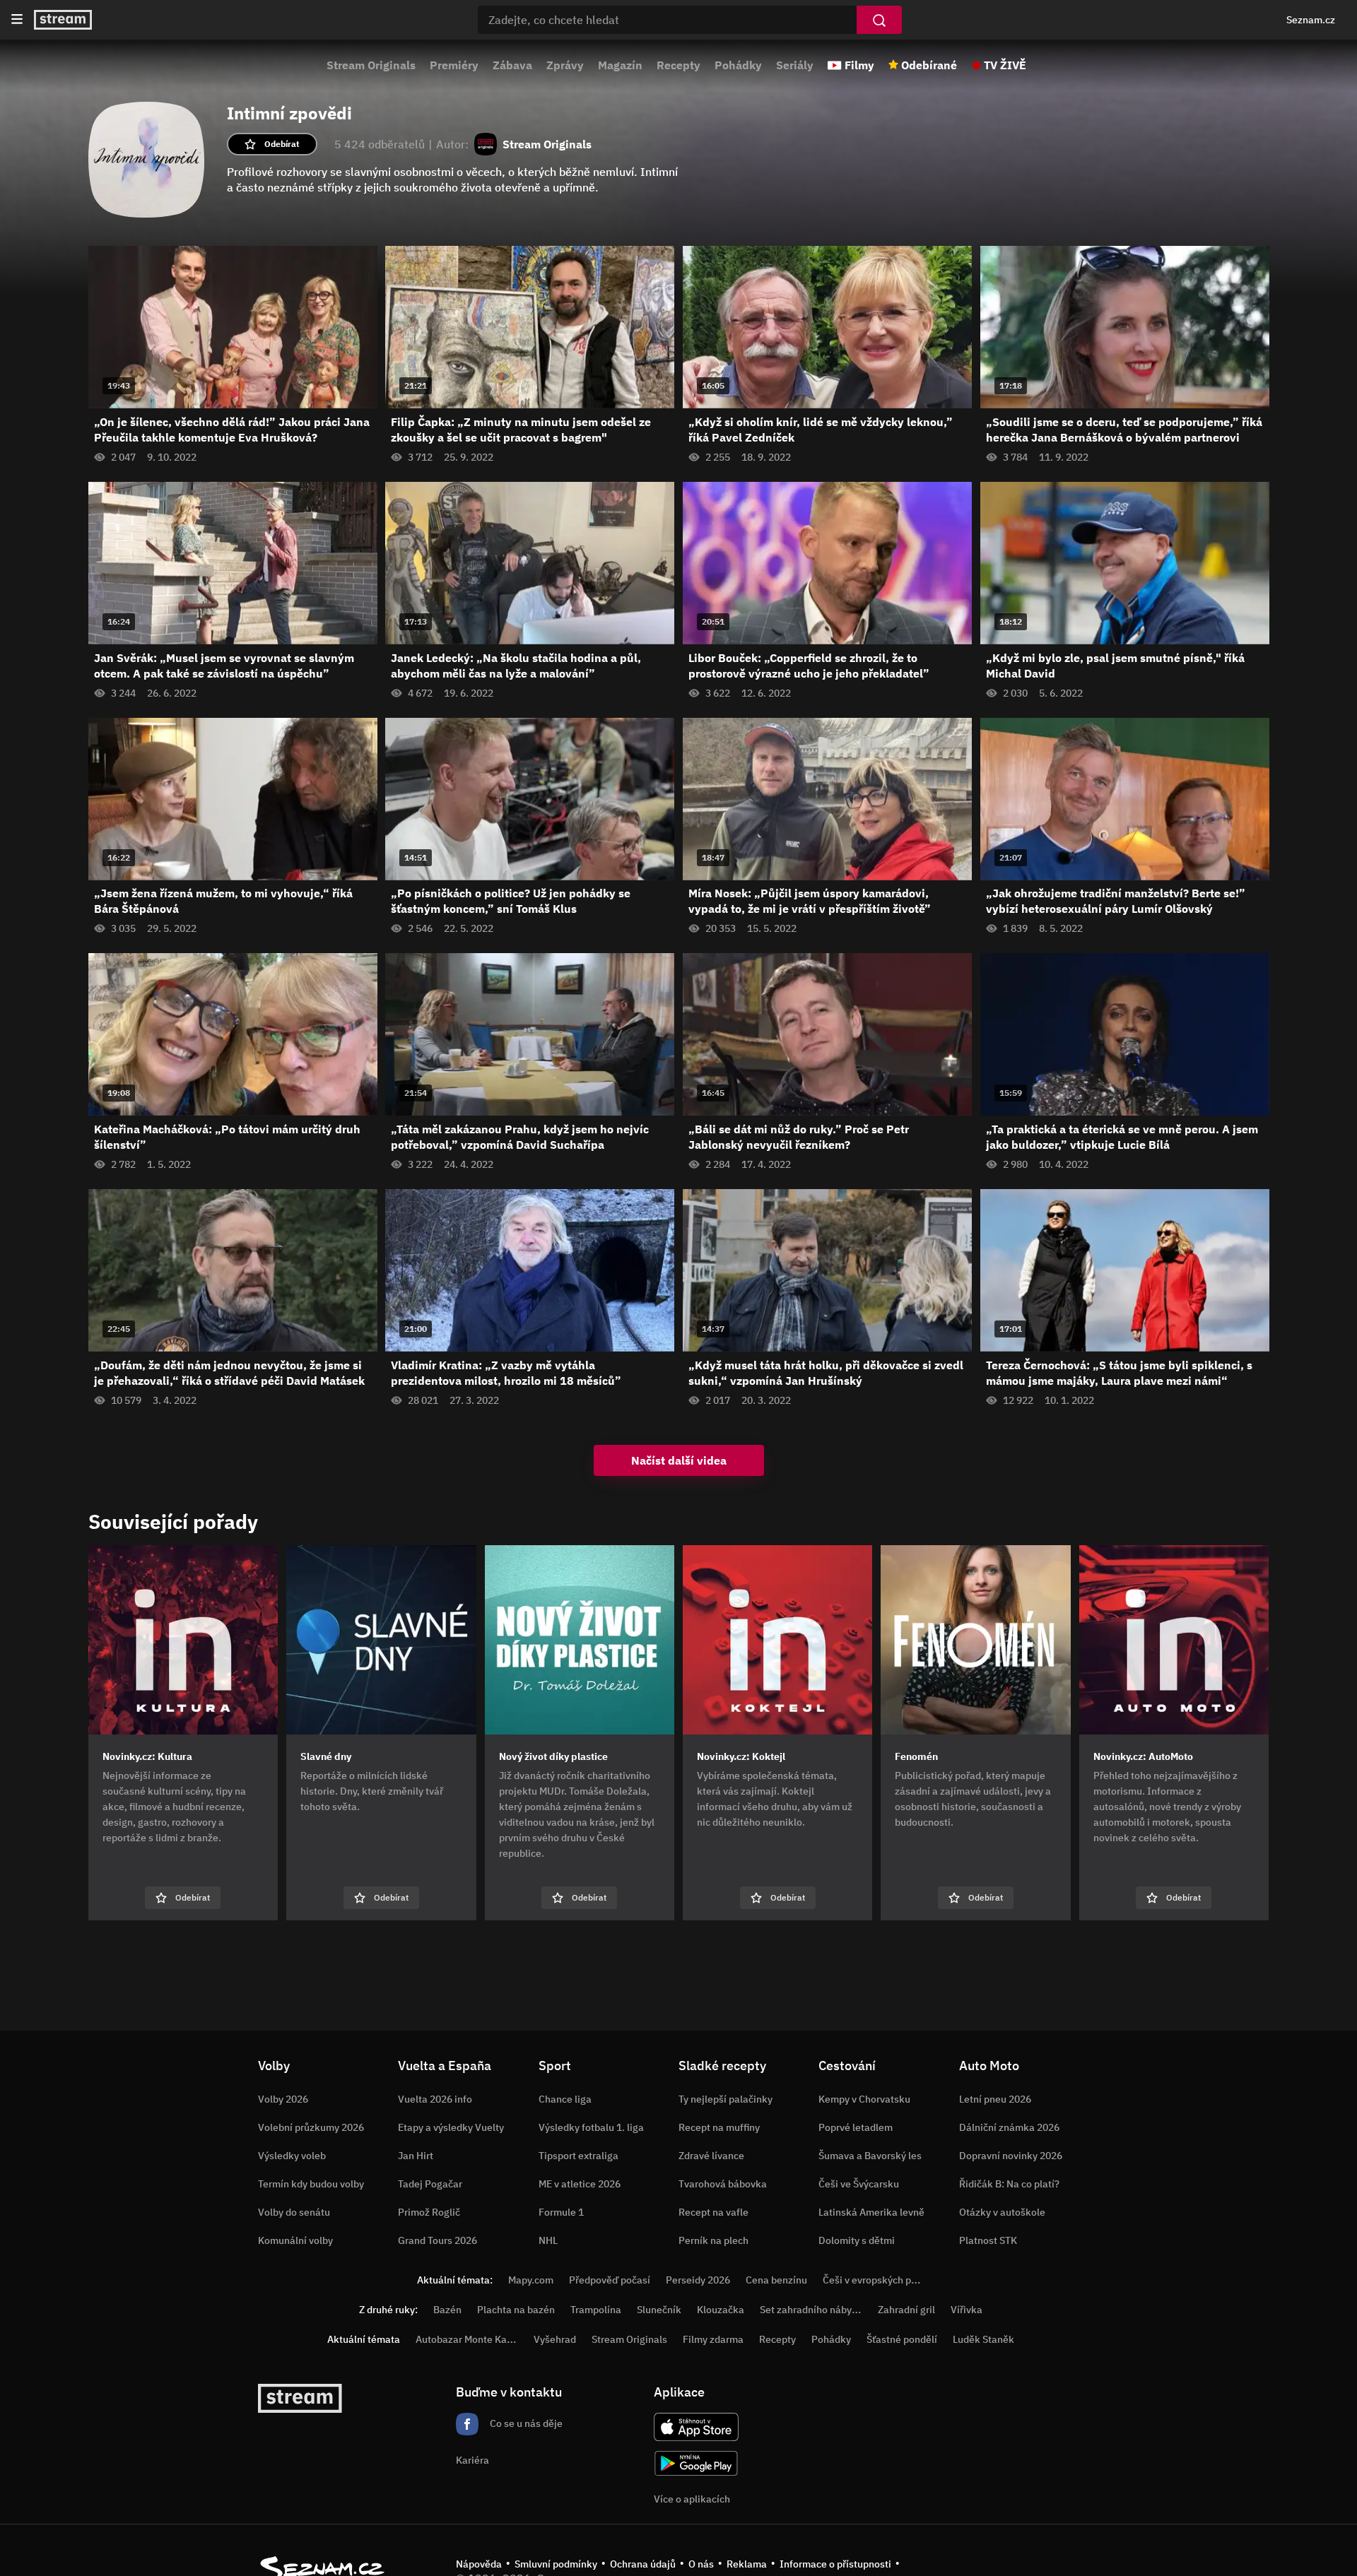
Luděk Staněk (983, 2339)
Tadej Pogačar (430, 2184)
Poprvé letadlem (856, 2127)
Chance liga (565, 2099)
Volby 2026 (283, 2099)
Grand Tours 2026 (437, 2240)
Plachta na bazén (516, 2310)
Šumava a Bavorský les (870, 2156)
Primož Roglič (429, 2212)
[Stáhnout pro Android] (696, 2463)
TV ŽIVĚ (1005, 65)
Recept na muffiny (719, 2127)
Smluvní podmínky (556, 2564)
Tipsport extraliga (578, 2156)
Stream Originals (371, 65)
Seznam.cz (1311, 20)
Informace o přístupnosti (835, 2564)
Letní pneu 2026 (995, 2099)
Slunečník (659, 2310)
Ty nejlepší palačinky (726, 2099)
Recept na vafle (713, 2212)
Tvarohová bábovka (723, 2184)
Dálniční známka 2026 (1009, 2127)
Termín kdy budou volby (311, 2184)
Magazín (620, 65)
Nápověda (479, 2564)
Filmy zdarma (713, 2339)
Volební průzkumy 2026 (311, 2127)
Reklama (747, 2564)
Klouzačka (721, 2310)
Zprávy (565, 65)
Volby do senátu (294, 2212)
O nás (701, 2564)
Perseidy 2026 (698, 2280)
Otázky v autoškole (1002, 2212)
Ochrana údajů (643, 2564)
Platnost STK (988, 2240)
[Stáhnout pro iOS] (696, 2427)
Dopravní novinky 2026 (1011, 2156)
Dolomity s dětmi (857, 2240)
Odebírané (929, 65)
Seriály (795, 65)
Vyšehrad (555, 2339)
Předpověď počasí (610, 2280)
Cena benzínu (776, 2280)
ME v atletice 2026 (580, 2184)
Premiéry (454, 65)
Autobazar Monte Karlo (467, 2339)
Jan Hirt (416, 2156)
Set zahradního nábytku (813, 2310)
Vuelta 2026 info (435, 2099)
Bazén (447, 2310)
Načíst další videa (679, 1460)
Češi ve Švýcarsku (859, 2184)
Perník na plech (713, 2240)
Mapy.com (531, 2280)
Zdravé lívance (711, 2156)
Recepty (678, 65)
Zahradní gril (906, 2310)
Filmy (859, 65)
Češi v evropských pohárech (885, 2280)
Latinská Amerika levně (871, 2212)
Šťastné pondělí (902, 2339)
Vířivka (967, 2310)
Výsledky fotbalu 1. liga (591, 2127)
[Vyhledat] (879, 20)
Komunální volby (295, 2240)
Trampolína (596, 2310)
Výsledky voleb (292, 2156)
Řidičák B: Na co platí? (1009, 2184)
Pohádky (738, 65)
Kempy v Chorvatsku (864, 2099)
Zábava (512, 65)
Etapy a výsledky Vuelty (451, 2127)
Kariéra (472, 2460)
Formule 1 (561, 2212)
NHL (548, 2240)
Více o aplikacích (692, 2499)
